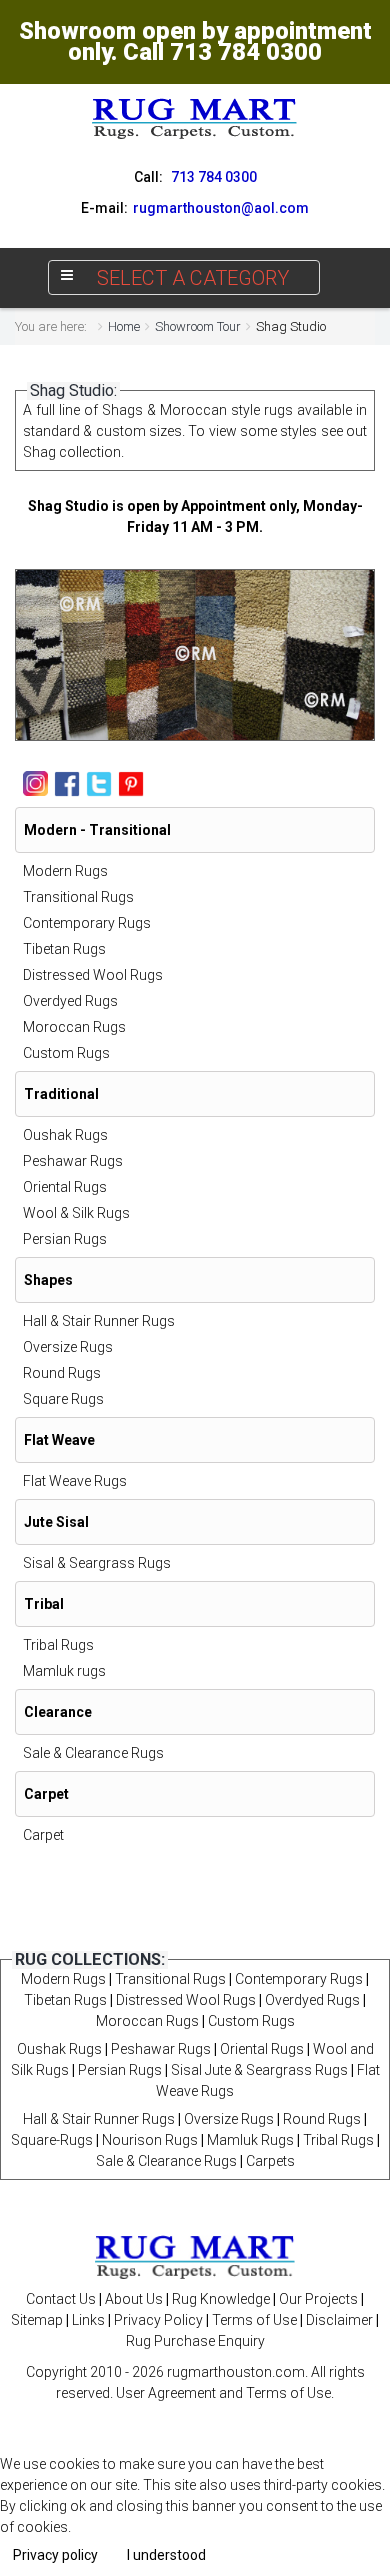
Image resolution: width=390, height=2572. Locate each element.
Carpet (43, 1835)
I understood (166, 2555)
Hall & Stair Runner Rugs (99, 1321)
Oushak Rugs (65, 1135)
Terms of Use (254, 2320)
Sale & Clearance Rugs (93, 1753)
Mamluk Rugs (250, 2140)
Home (124, 326)
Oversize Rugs (68, 1347)
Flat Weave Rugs (75, 1481)
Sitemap (37, 2320)
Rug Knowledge (221, 2299)
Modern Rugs (65, 871)
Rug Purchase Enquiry (195, 2341)
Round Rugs (62, 1373)
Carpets (270, 2161)
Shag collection (72, 452)
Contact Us (61, 2299)
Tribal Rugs (58, 1645)
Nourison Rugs (150, 2140)
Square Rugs (63, 1399)
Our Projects (318, 2299)
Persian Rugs (65, 1239)
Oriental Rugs (65, 1187)
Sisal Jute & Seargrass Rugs (259, 2070)
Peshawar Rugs (73, 1161)
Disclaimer (339, 2320)
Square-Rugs (52, 2140)
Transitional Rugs (78, 897)
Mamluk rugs (64, 1671)
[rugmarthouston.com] (195, 2255)
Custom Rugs (66, 1053)
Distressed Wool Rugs (93, 975)
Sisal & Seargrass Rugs (97, 1563)
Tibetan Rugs (64, 949)
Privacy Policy (158, 2320)
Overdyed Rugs (70, 1001)
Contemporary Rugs (87, 923)
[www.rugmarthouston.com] (195, 118)
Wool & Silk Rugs (76, 1213)
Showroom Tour (198, 326)
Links (88, 2320)
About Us (134, 2299)
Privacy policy (55, 2555)
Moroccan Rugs (74, 1027)
